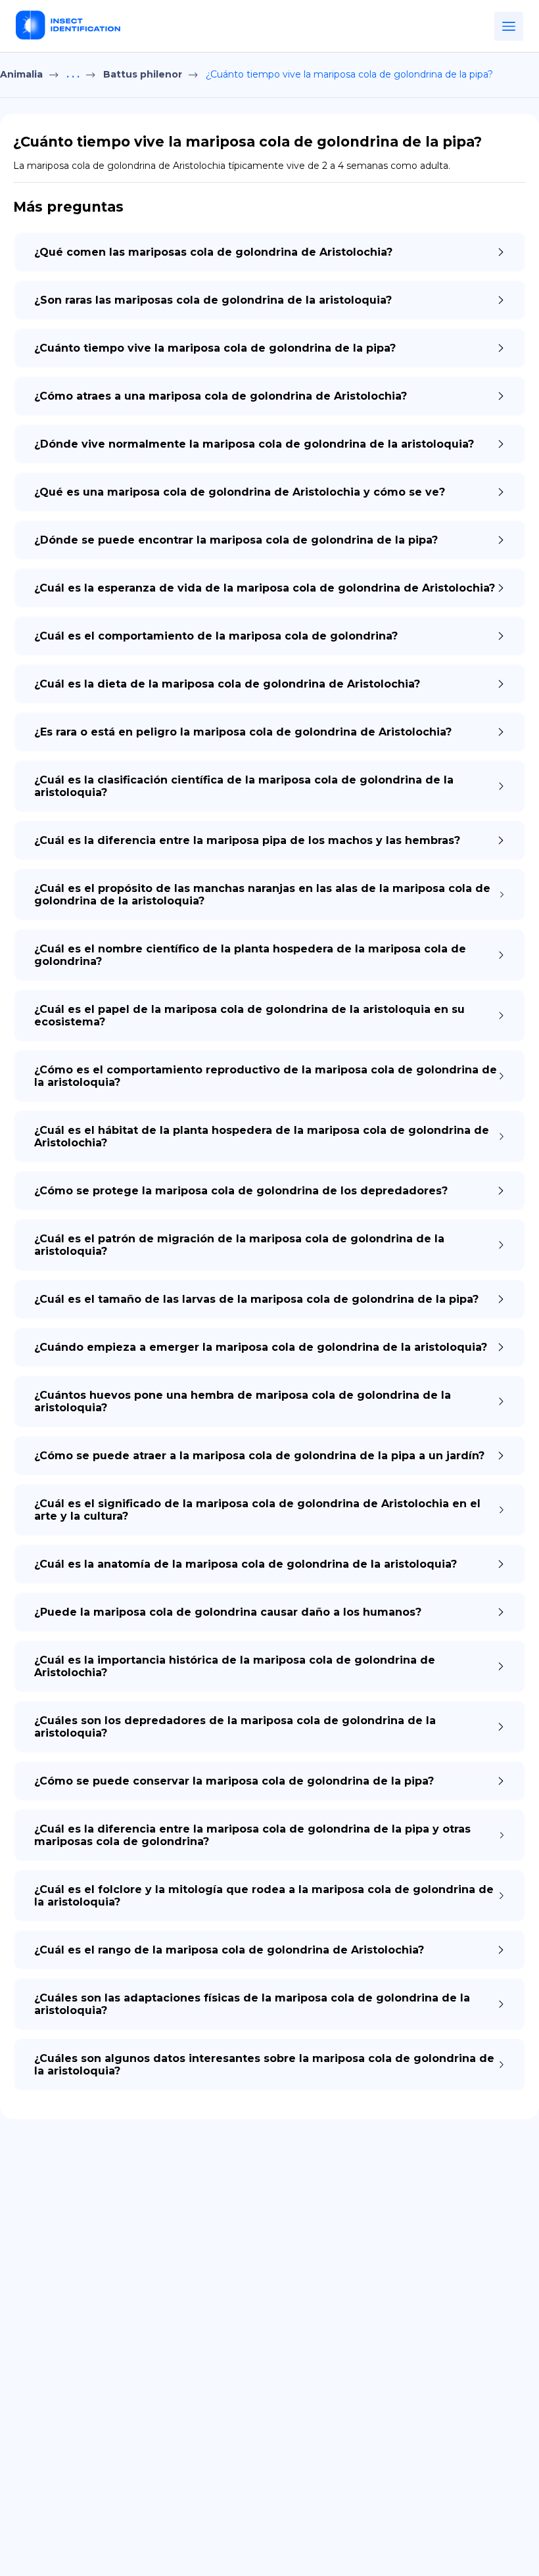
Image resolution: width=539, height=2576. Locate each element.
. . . (73, 74)
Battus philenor (143, 74)
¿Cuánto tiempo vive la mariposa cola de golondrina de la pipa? (349, 74)
